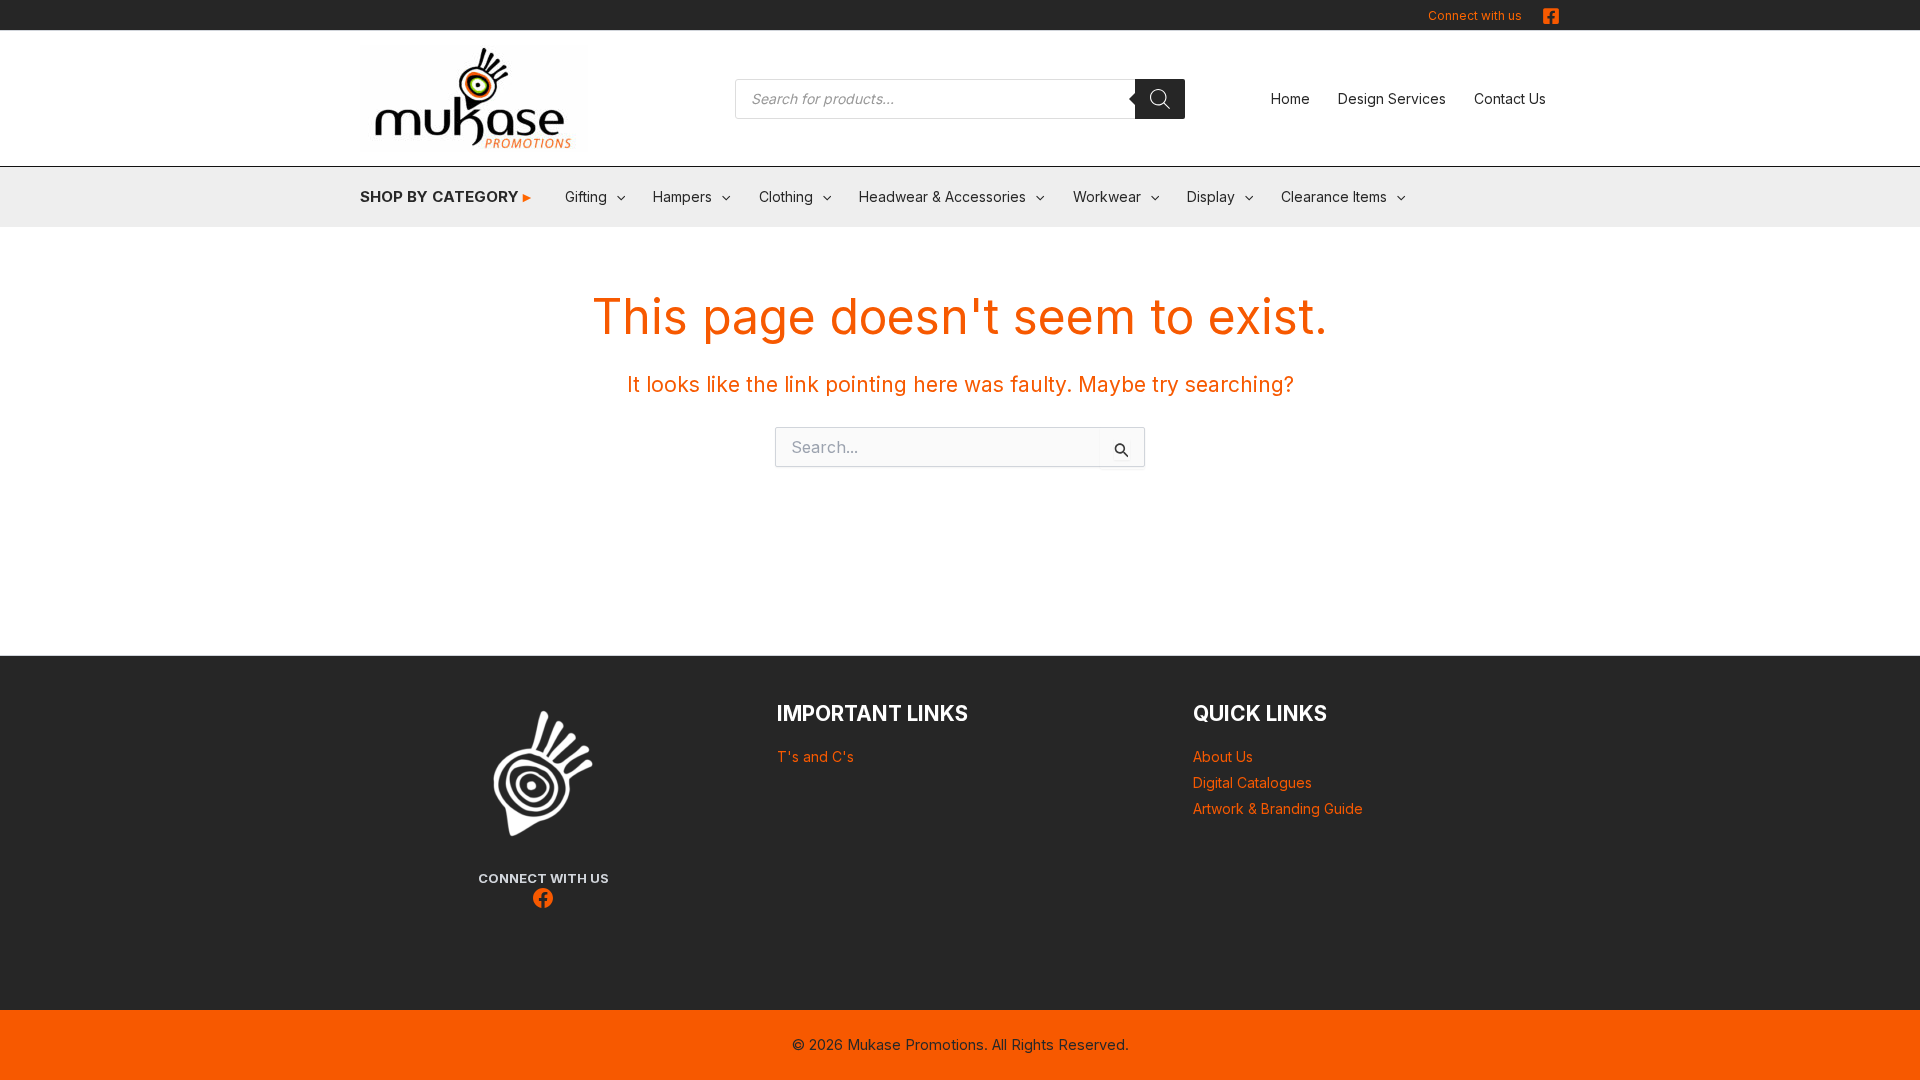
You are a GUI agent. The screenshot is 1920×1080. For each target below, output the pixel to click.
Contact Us (1510, 98)
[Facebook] (1551, 16)
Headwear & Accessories (942, 196)
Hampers (682, 196)
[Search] (1160, 99)
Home (1290, 98)
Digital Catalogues (1252, 782)
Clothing (786, 196)
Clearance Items (1334, 196)
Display (1211, 196)
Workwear (1107, 196)
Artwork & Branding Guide (1278, 808)
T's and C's (815, 756)
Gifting (586, 196)
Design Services (1392, 98)
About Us (1223, 756)
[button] (616, 197)
